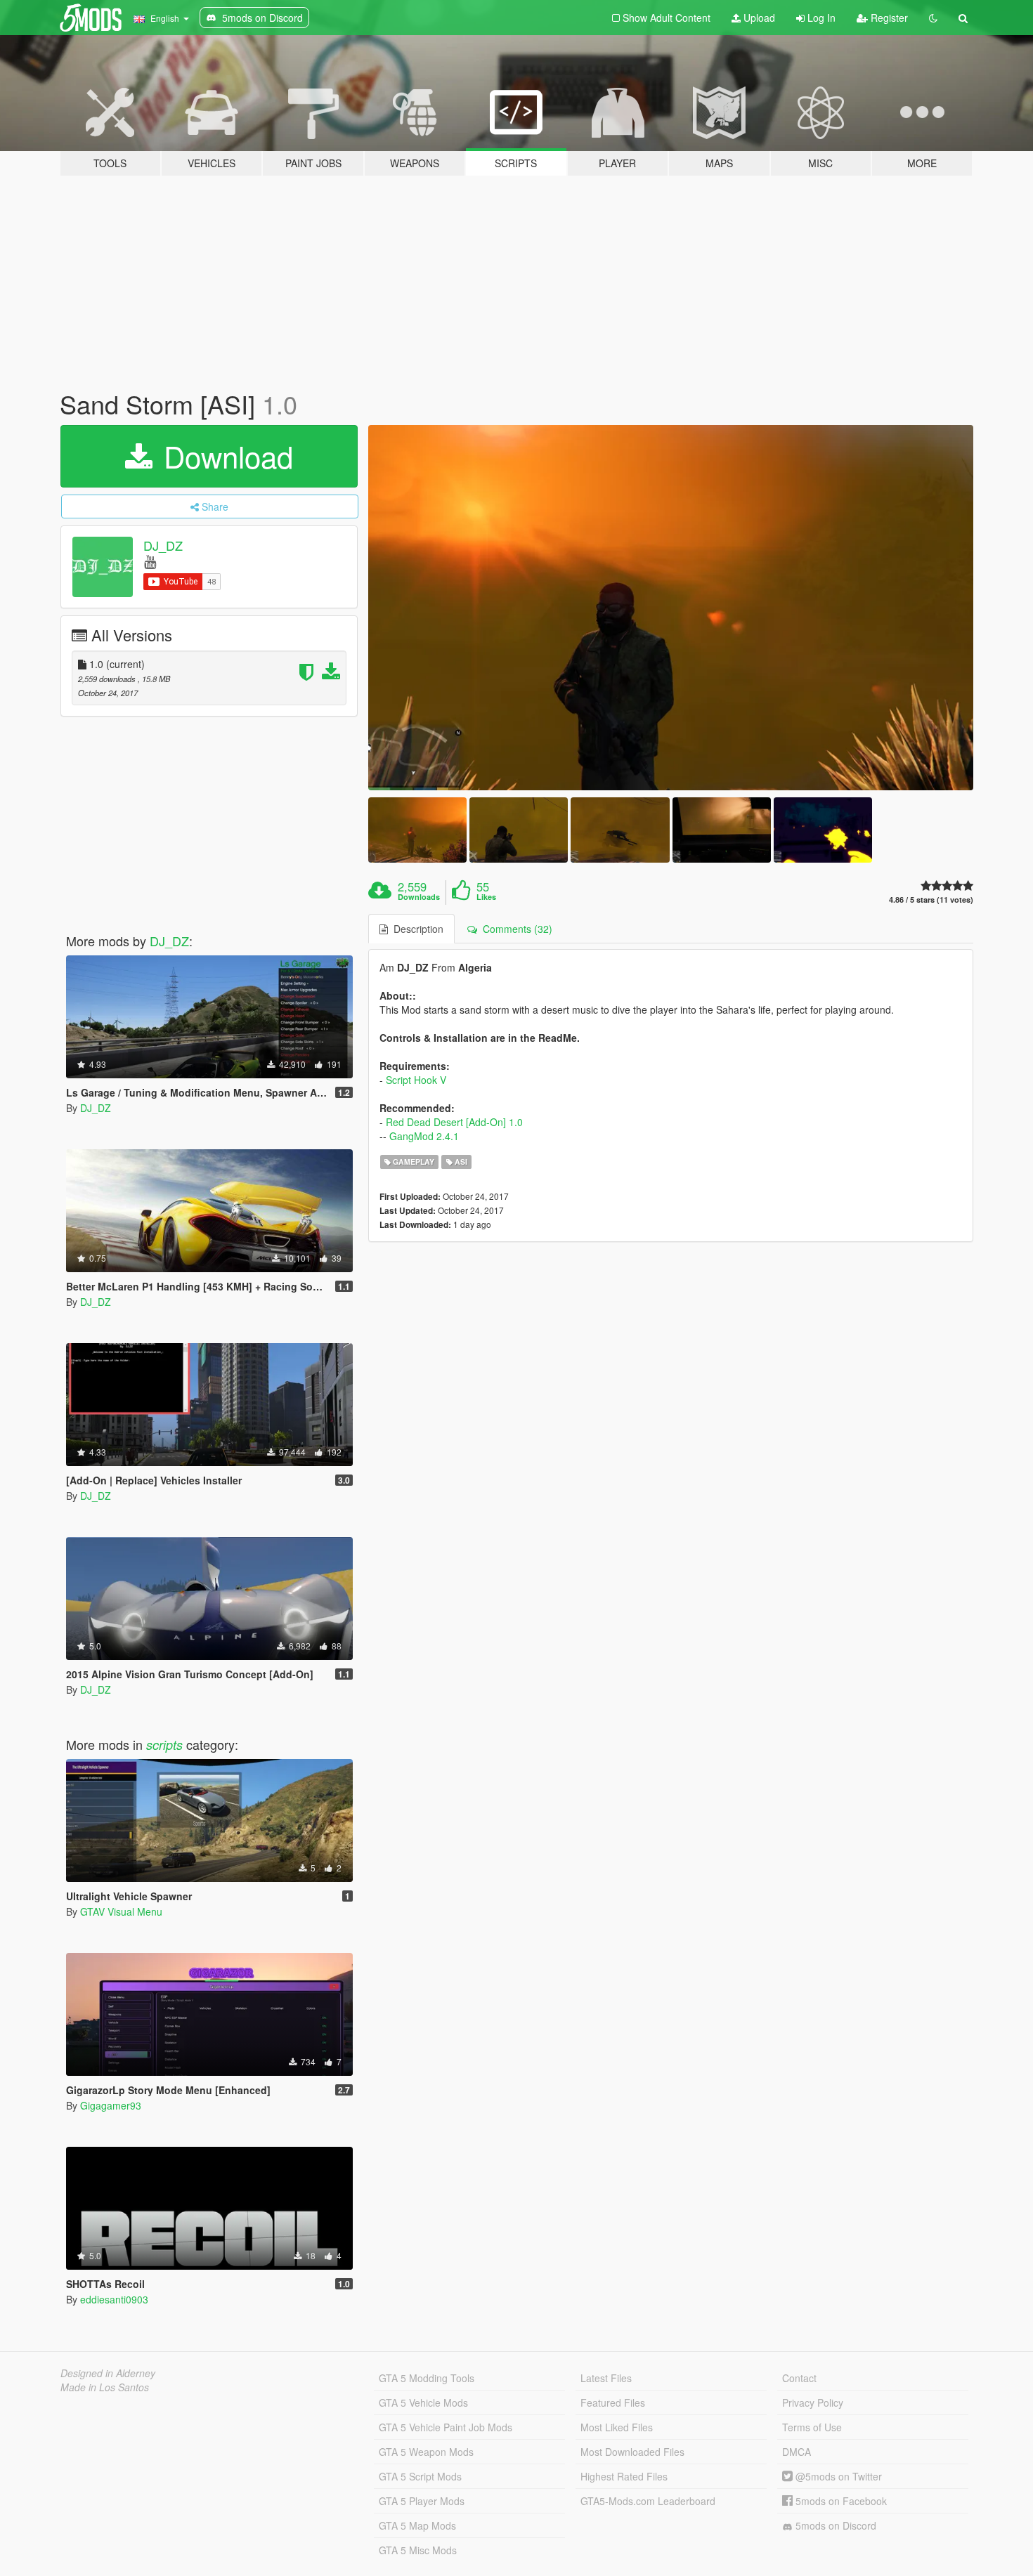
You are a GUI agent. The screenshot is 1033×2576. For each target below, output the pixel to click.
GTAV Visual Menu (121, 1911)
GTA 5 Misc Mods (418, 2550)
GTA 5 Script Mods (420, 2476)
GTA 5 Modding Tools (427, 2378)
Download (224, 456)
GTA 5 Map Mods (417, 2525)
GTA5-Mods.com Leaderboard (648, 2501)
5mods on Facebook (840, 2501)
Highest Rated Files (624, 2476)
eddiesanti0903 (114, 2299)
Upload (758, 18)
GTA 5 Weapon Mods (426, 2452)
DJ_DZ (163, 545)
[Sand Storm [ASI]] (671, 608)
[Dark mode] (933, 18)
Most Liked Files (617, 2427)
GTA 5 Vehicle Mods (423, 2402)
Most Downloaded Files (632, 2452)
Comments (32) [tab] (515, 929)
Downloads (419, 897)
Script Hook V (416, 1080)
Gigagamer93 (111, 2105)
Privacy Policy (813, 2402)
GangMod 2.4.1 (424, 1136)
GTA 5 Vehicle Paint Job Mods (446, 2427)
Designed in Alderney (108, 2373)
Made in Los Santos (105, 2387)
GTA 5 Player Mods (422, 2501)
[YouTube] (150, 561)
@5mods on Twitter (837, 2476)
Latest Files (606, 2378)
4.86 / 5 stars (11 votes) (931, 900)
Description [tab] (416, 929)
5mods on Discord (834, 2525)
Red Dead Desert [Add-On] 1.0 (454, 1122)
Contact (799, 2378)
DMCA (797, 2452)
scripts (164, 1745)
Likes (486, 897)
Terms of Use (812, 2427)
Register (888, 18)
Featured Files (613, 2402)
